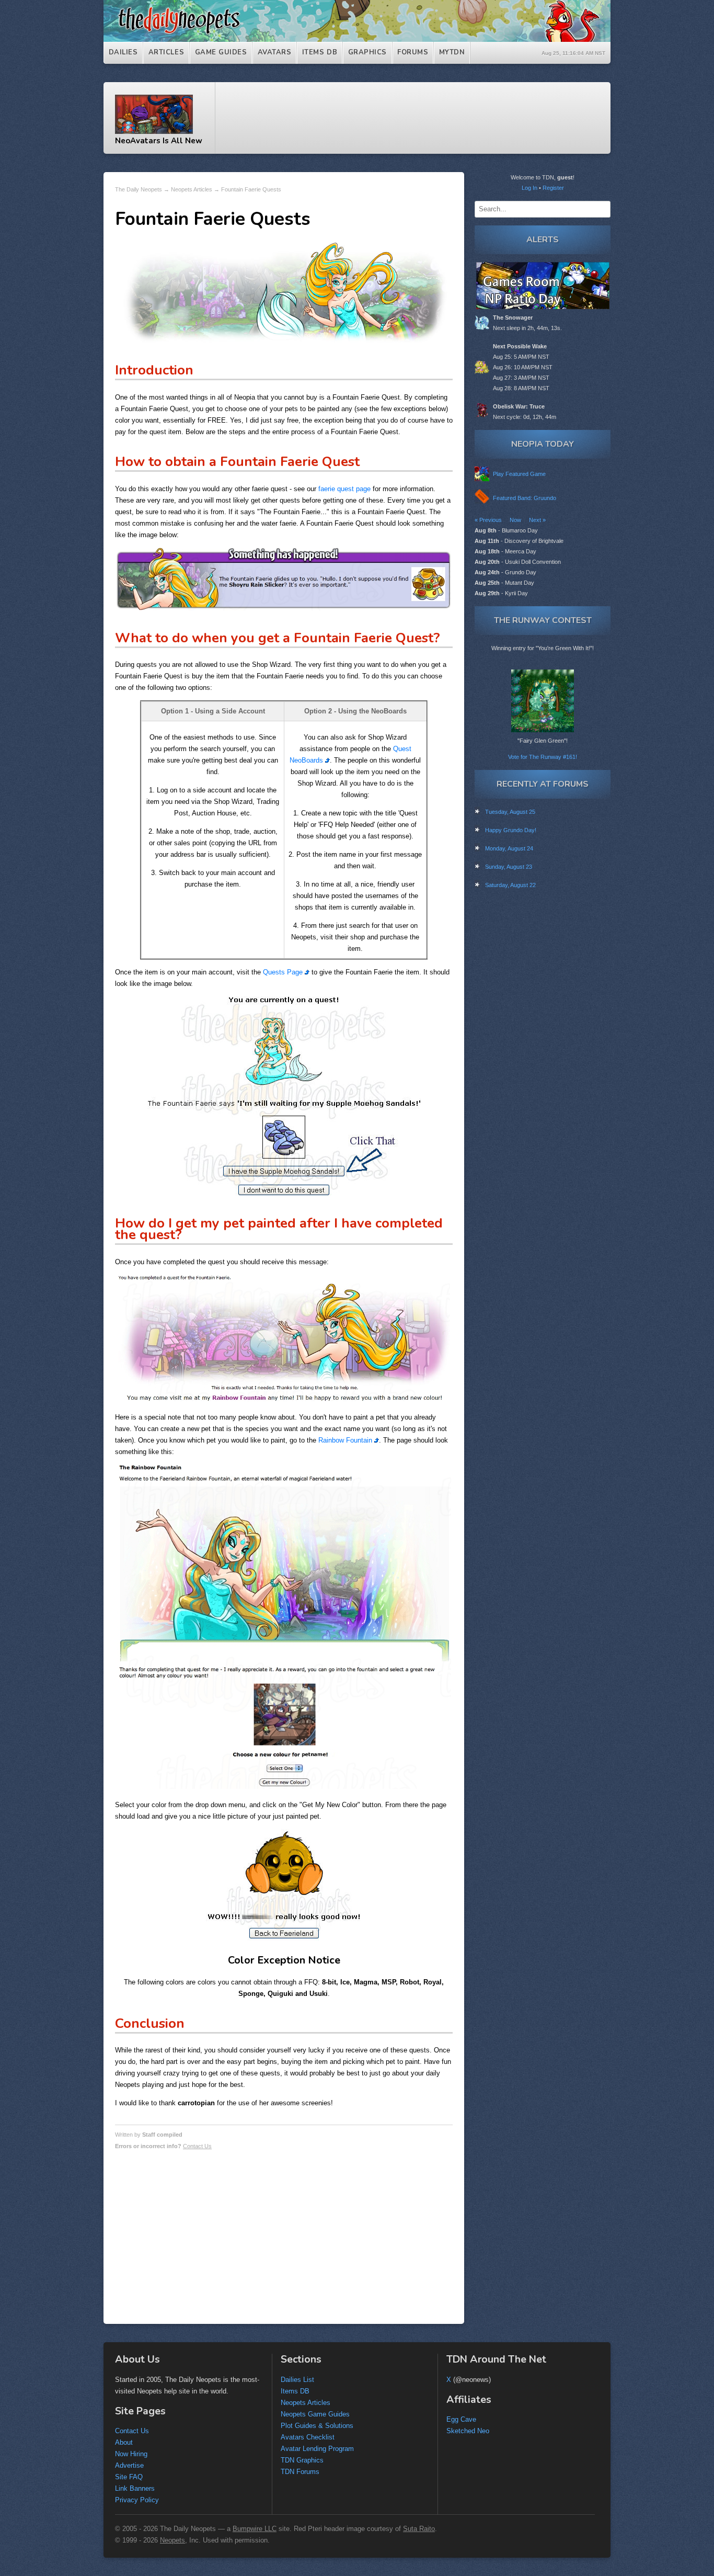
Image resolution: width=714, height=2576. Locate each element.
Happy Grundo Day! (511, 830)
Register (553, 188)
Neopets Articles (192, 189)
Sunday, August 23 (509, 867)
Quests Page (284, 972)
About (124, 2442)
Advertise (129, 2465)
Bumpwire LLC (255, 2529)
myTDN (452, 52)
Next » (537, 520)
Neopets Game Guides (315, 2414)
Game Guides (221, 52)
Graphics (367, 52)
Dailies (123, 52)
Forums (413, 52)
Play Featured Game (519, 474)
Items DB (320, 52)
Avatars (275, 52)
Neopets (172, 2540)
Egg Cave (461, 2419)
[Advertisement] (418, 118)
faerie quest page (344, 489)
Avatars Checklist (308, 2437)
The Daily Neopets (139, 189)
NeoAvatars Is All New (159, 140)
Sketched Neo (468, 2431)
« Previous (488, 520)
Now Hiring (131, 2454)
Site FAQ (129, 2477)
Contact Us (197, 2146)
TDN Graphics (302, 2460)
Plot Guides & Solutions (317, 2426)
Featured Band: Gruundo (525, 498)
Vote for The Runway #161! (543, 757)
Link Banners (135, 2488)
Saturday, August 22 (510, 885)
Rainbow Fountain (346, 1440)
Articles (166, 52)
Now (515, 520)
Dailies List (297, 2380)
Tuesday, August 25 (510, 812)
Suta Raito (419, 2529)
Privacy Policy (137, 2500)
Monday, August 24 (509, 848)
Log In (529, 188)
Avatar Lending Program (317, 2449)
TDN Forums (300, 2472)
